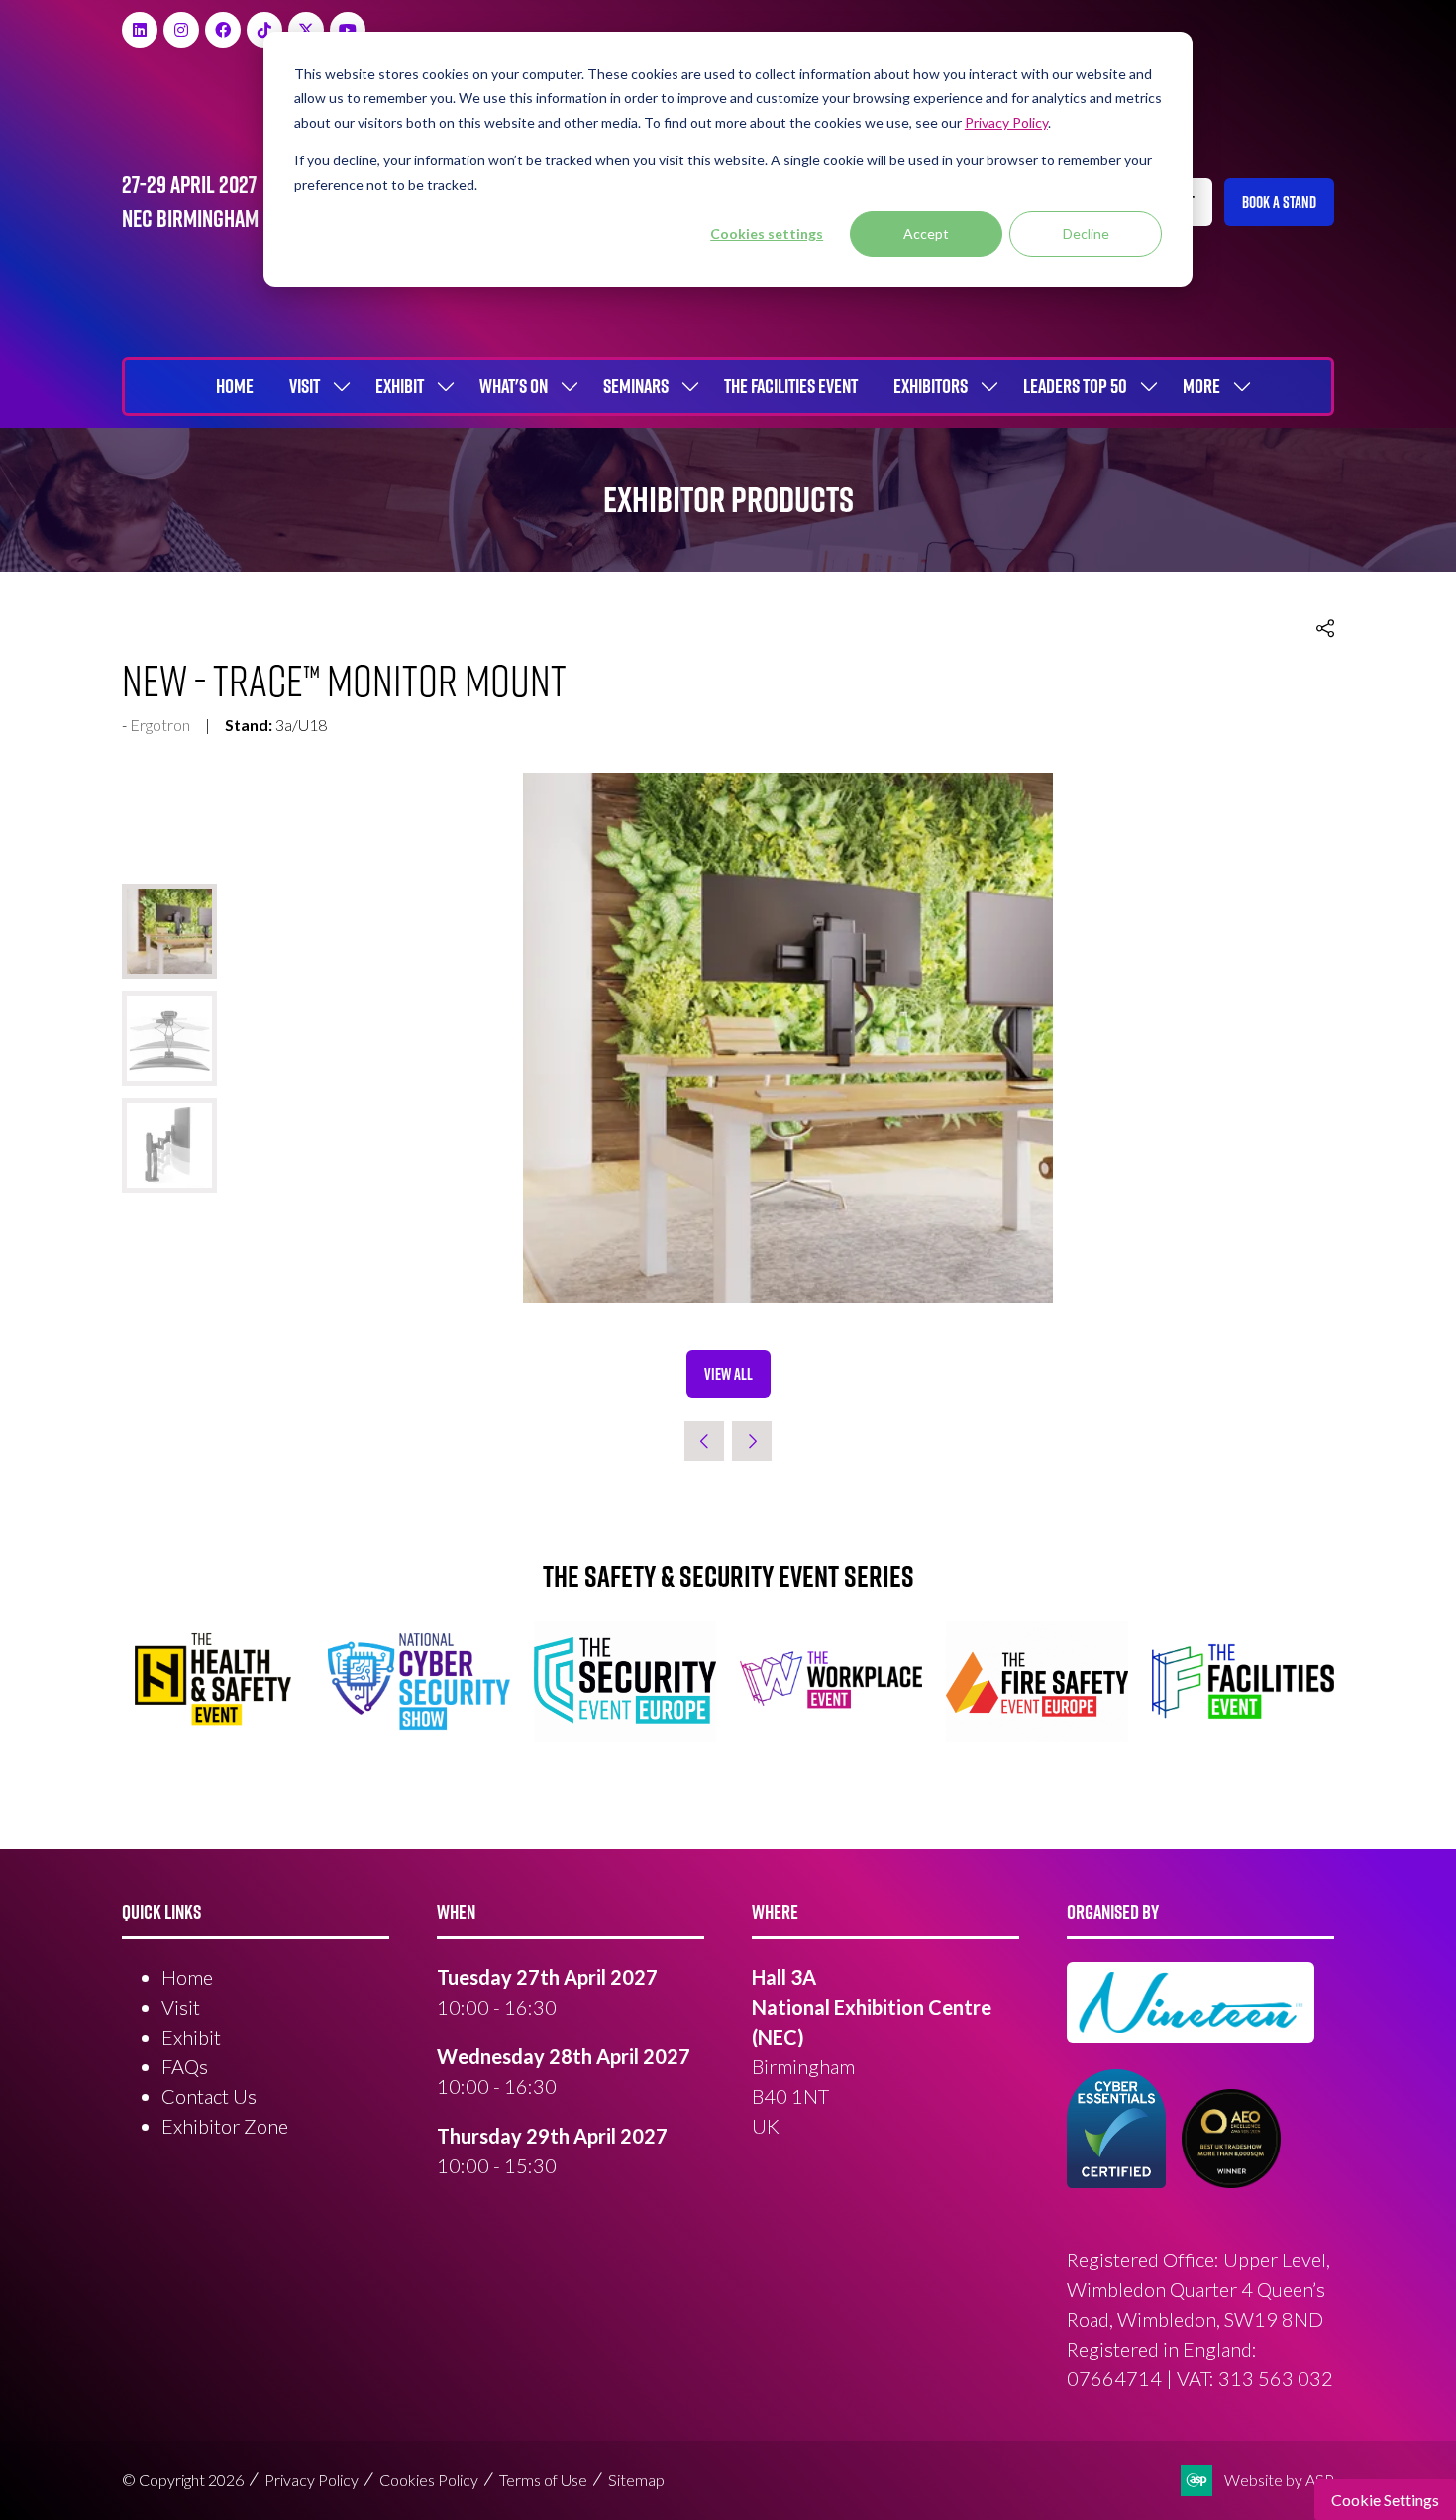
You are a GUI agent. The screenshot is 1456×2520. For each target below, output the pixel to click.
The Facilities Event (791, 386)
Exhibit (400, 386)
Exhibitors (931, 386)
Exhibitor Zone (225, 2126)
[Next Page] (752, 1441)
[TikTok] (264, 30)
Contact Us (209, 2096)
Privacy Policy (312, 2480)
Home (235, 386)
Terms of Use (543, 2480)
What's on (514, 386)
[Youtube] (348, 30)
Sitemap (636, 2480)
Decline (1086, 233)
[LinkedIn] (140, 30)
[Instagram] (181, 30)
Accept (926, 233)
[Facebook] (223, 30)
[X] (306, 30)
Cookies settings (767, 233)
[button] (1279, 202)
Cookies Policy (429, 2480)
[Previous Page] (704, 1441)
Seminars (636, 386)
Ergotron (160, 725)
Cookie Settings (1385, 2500)
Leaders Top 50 (1075, 386)
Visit (305, 386)
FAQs (185, 2066)
